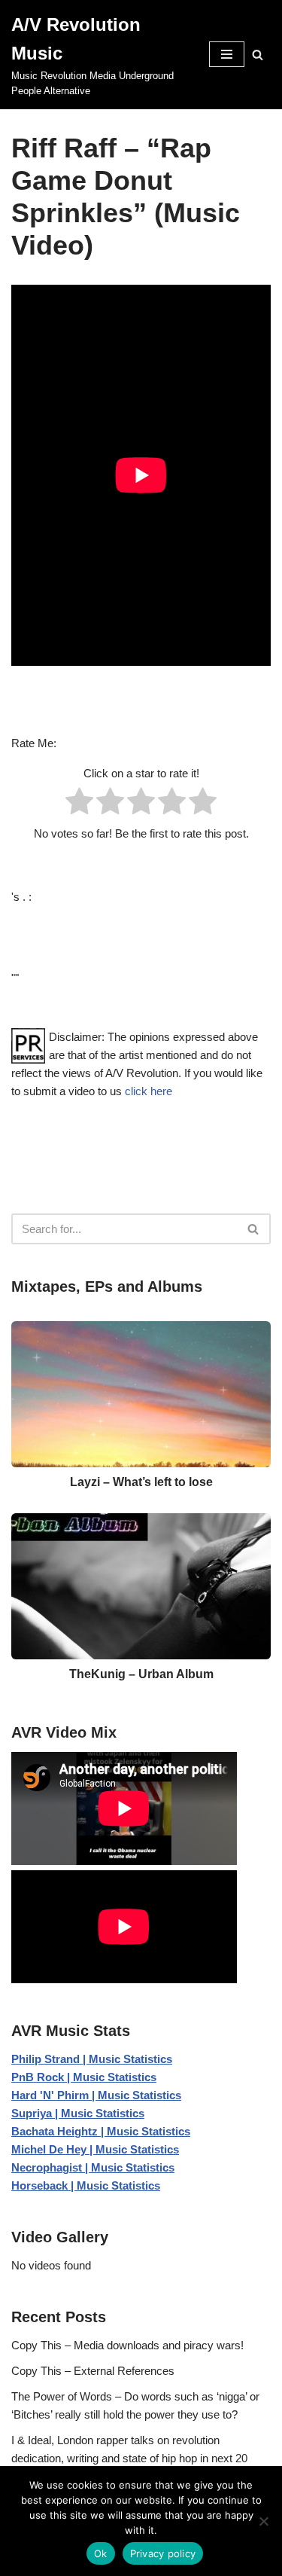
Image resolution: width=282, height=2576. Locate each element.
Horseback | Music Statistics (86, 2185)
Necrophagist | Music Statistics (93, 2167)
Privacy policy (163, 2553)
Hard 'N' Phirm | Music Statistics (96, 2095)
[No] (263, 2521)
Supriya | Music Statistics (78, 2113)
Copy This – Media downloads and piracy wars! (127, 2345)
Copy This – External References (93, 2371)
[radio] (79, 804)
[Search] (258, 55)
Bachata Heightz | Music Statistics (101, 2131)
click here (149, 1091)
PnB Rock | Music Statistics (84, 2077)
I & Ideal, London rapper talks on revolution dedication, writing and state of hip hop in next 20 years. (129, 2458)
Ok (101, 2553)
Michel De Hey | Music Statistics (95, 2149)
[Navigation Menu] (227, 54)
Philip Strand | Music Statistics (92, 2059)
